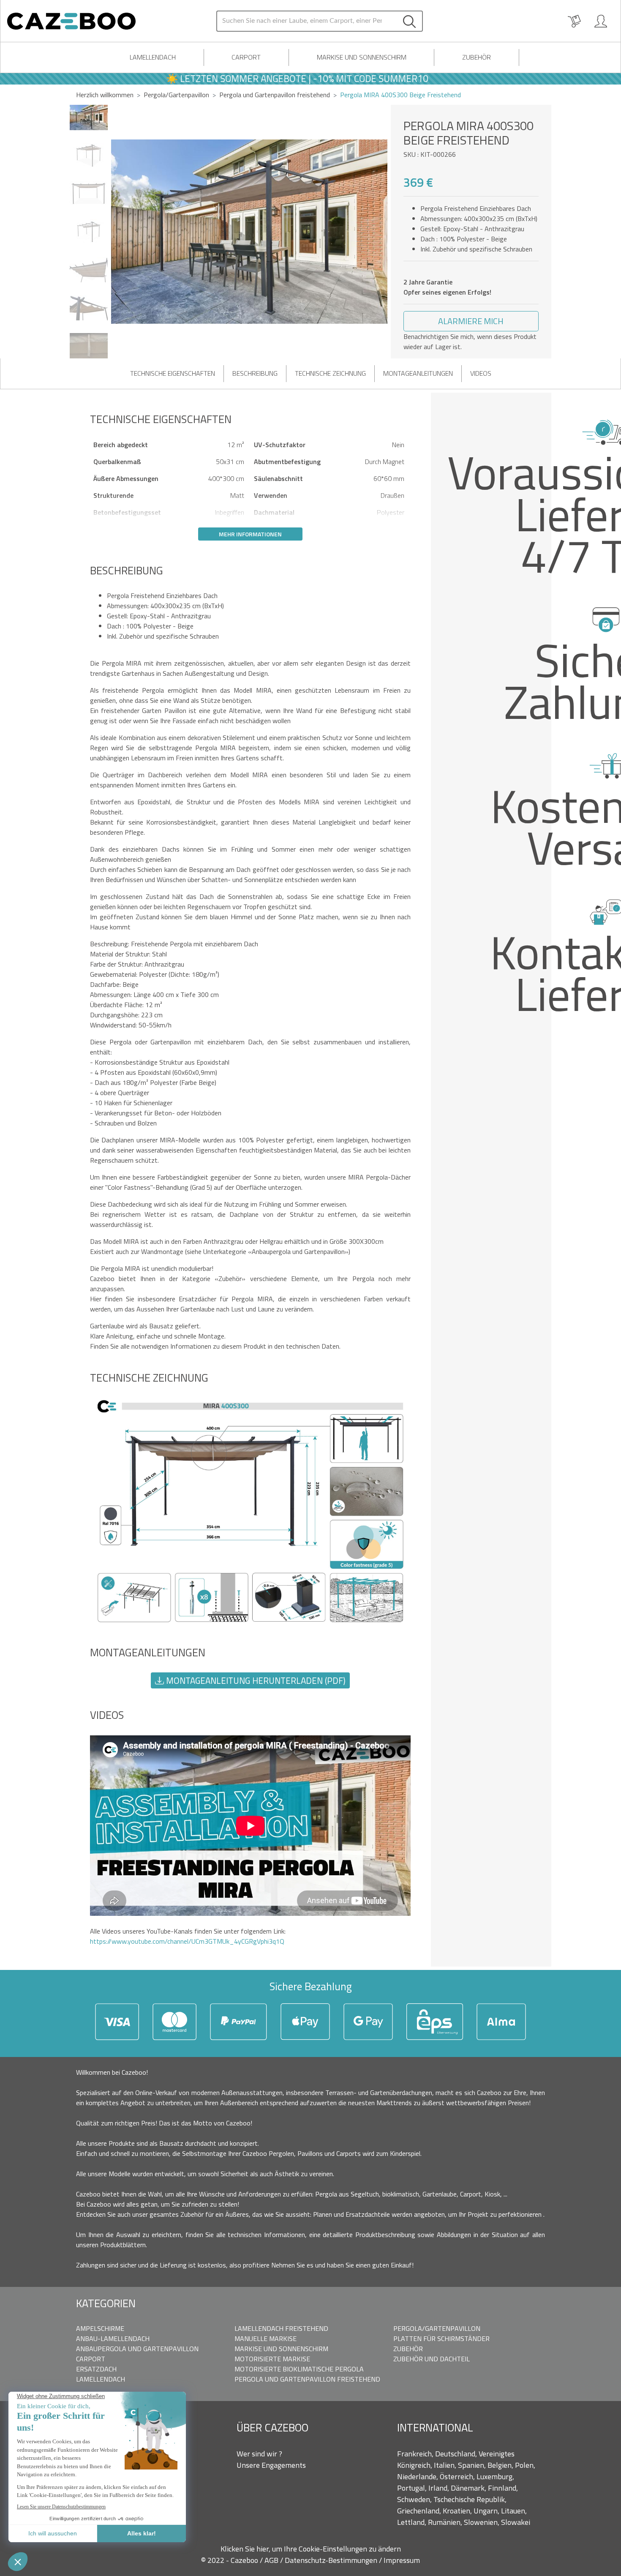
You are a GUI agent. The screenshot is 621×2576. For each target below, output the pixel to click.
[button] (381, 232)
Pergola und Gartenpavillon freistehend (307, 2379)
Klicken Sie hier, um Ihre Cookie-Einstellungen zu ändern (311, 2549)
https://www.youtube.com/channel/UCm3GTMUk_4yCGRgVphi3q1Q (187, 1941)
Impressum (402, 2560)
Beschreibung (255, 373)
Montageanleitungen (418, 373)
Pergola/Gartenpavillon (176, 95)
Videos (481, 373)
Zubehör (477, 57)
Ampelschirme (100, 2328)
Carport (246, 57)
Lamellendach (153, 57)
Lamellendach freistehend (281, 2328)
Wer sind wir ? (259, 2454)
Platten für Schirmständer (441, 2338)
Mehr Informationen (250, 534)
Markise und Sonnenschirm (362, 57)
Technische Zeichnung (330, 373)
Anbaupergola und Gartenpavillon (137, 2349)
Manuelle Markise (266, 2338)
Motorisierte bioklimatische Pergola (299, 2369)
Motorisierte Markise (272, 2359)
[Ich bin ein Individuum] (601, 21)
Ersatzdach (96, 2369)
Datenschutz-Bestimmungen (332, 2560)
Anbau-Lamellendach (113, 2338)
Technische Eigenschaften (173, 373)
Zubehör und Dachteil (432, 2359)
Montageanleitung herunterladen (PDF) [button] (255, 1680)
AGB (272, 2560)
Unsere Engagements (271, 2465)
